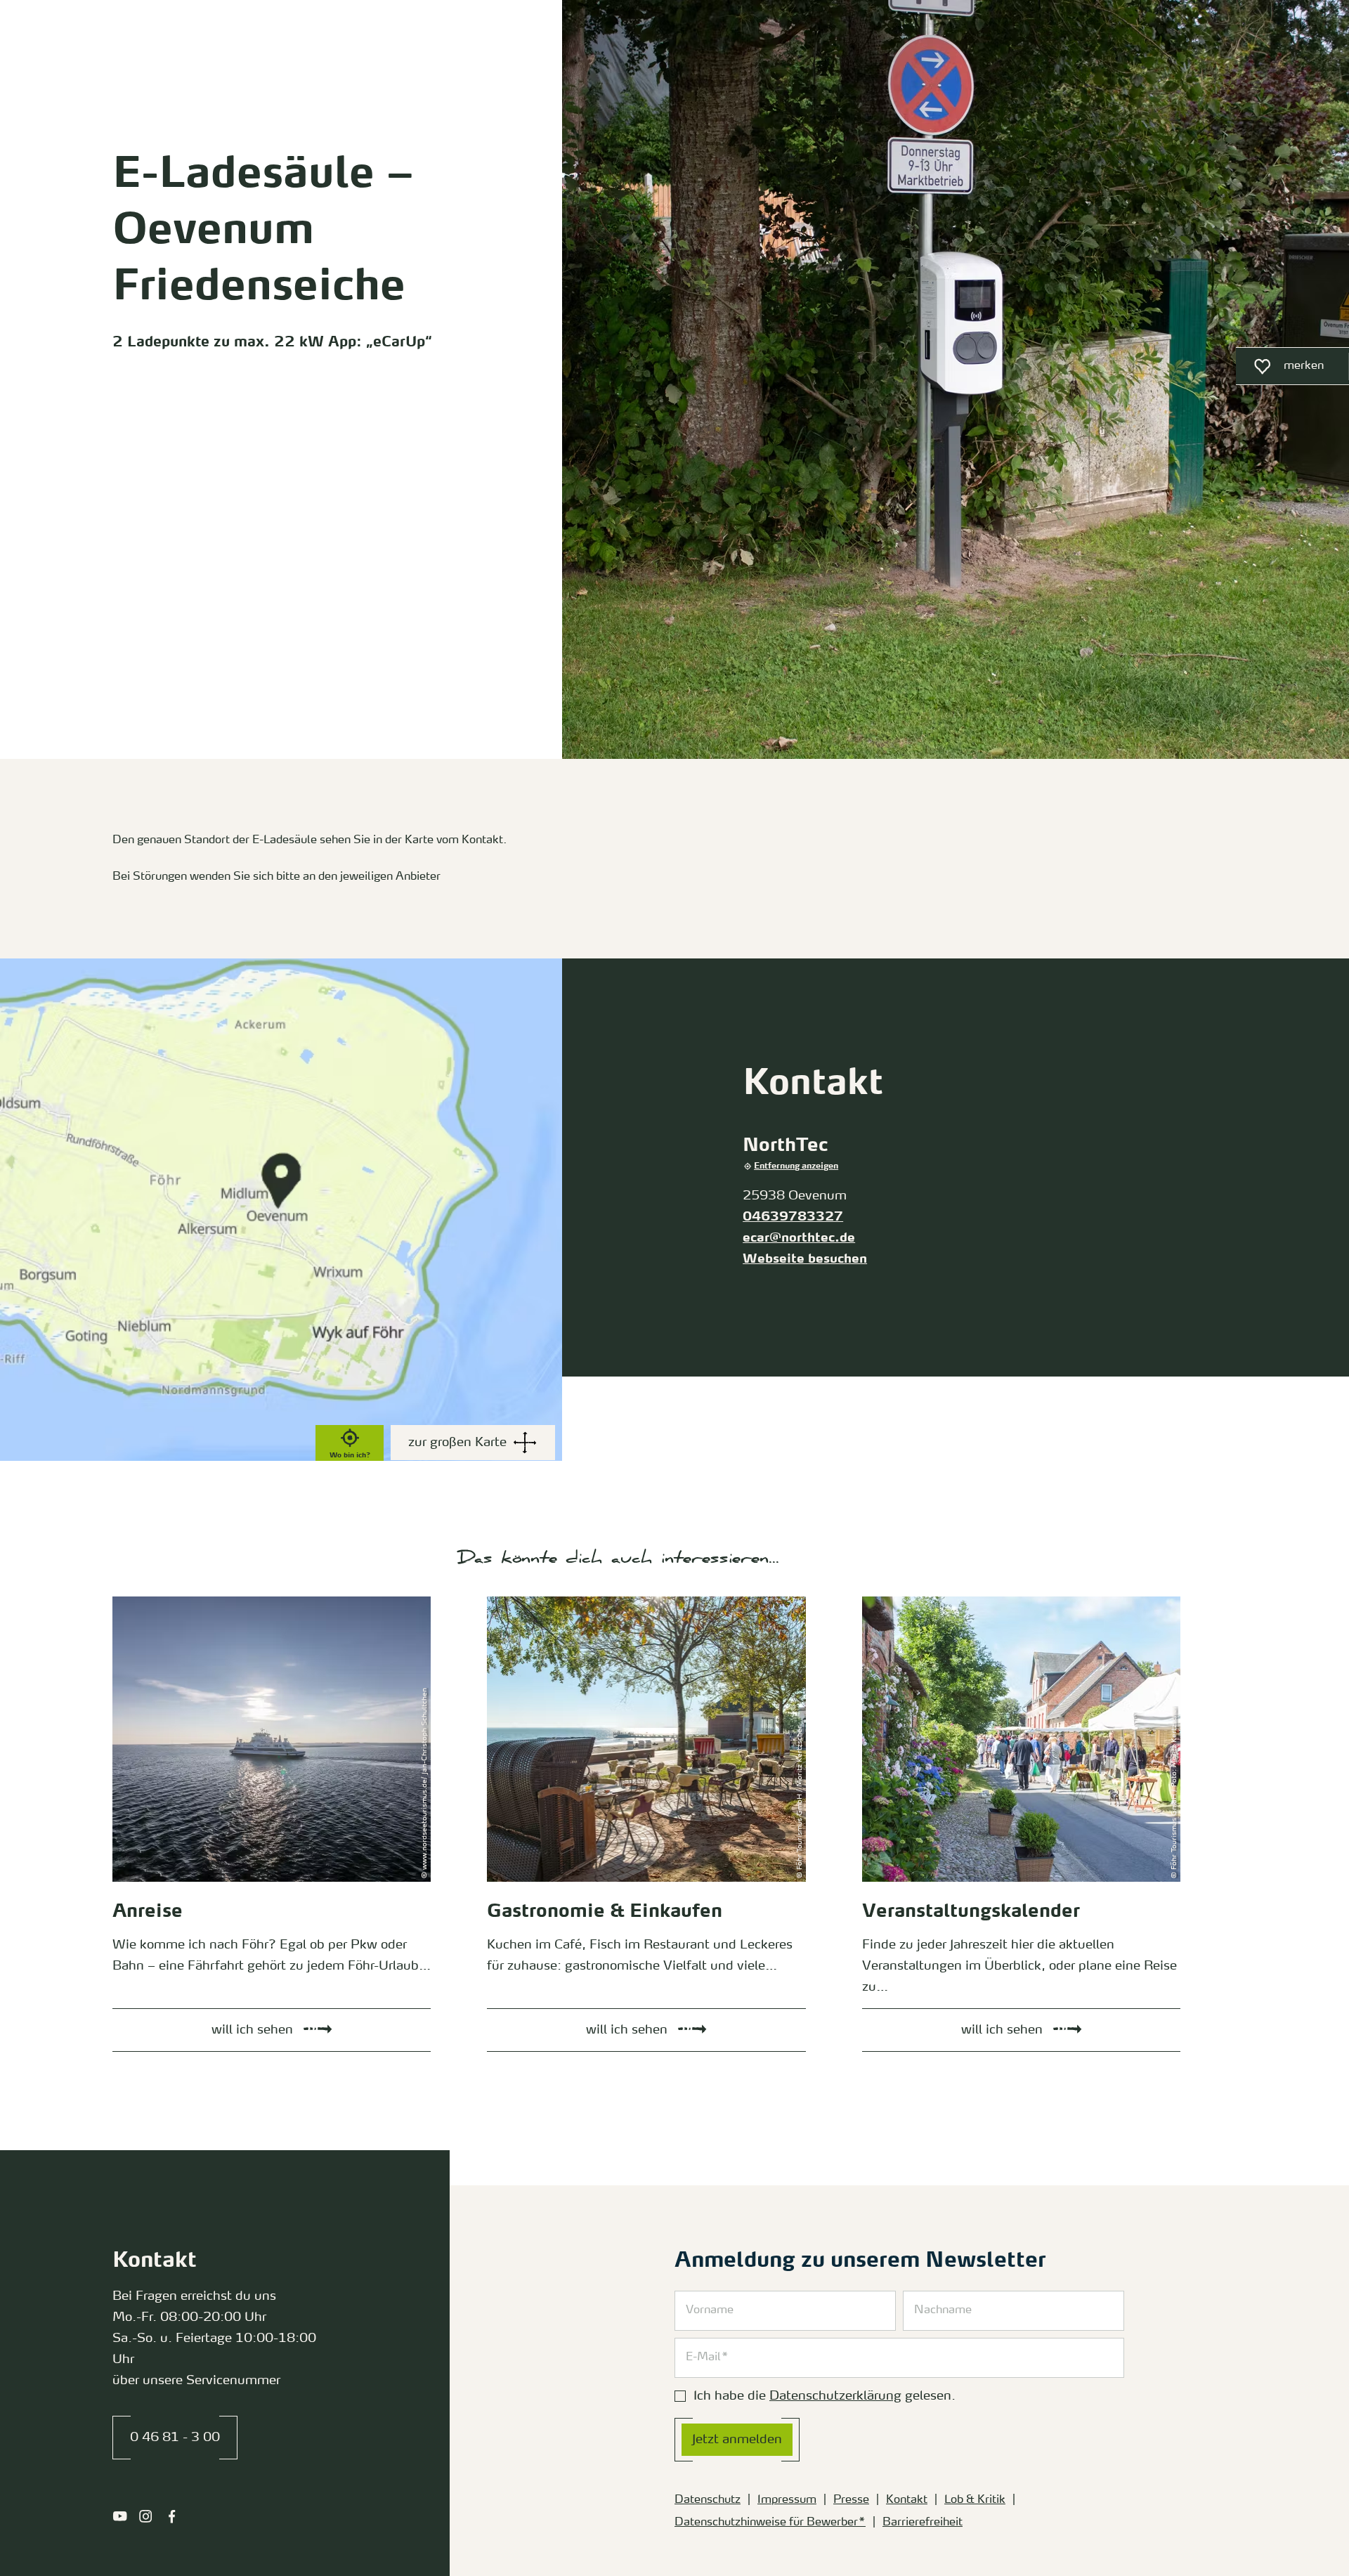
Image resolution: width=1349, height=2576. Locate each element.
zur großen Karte (457, 1443)
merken (1280, 370)
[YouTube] (120, 2516)
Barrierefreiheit (923, 2523)
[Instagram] (146, 2516)
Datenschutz (708, 2500)
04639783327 (793, 1217)
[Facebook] (172, 2516)
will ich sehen (132, 1600)
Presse (851, 2500)
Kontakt (907, 2500)
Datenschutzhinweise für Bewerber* (770, 2523)
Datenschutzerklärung (835, 2396)
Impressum (787, 2500)
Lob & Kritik (975, 2500)
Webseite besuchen (805, 1259)
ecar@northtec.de (799, 1238)
